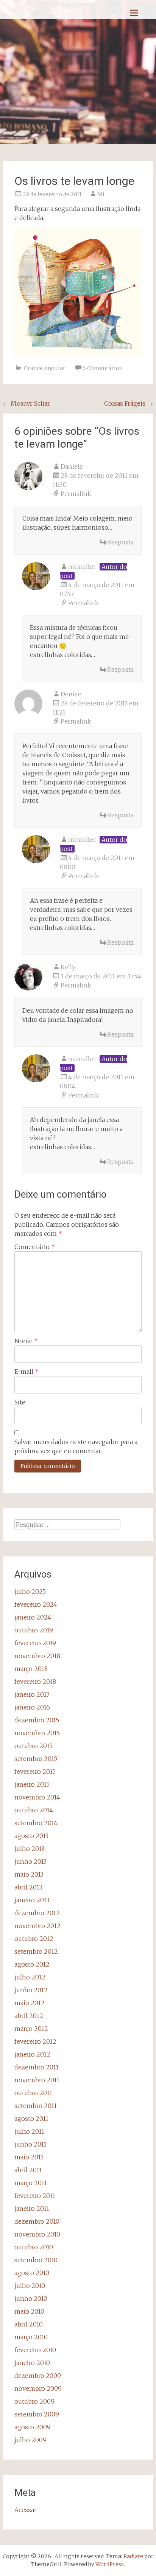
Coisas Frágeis (129, 403)
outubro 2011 (33, 2093)
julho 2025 (30, 1592)
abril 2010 (29, 2324)
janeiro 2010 (32, 2363)
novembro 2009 (38, 2388)
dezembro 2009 (38, 2376)
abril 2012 (29, 2016)
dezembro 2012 (37, 1913)
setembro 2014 (36, 1823)
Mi (101, 194)
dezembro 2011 (37, 2067)
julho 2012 (30, 1977)
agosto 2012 (32, 1964)
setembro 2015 (36, 1759)
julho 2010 (30, 2286)
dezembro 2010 (37, 2221)
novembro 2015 (37, 1733)
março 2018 (31, 1669)
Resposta (120, 542)
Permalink (76, 494)
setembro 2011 (36, 2106)
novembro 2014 (37, 1797)
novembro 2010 (37, 2234)
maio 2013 (29, 1874)
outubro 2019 (34, 1630)
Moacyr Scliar (27, 403)
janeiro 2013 (32, 1900)
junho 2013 (30, 1861)
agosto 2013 (31, 1836)
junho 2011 (30, 2144)
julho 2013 (29, 1849)
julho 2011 (29, 2131)
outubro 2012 (34, 1939)
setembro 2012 (36, 1951)
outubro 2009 (34, 2401)
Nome (26, 1341)
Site (20, 1402)
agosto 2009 (33, 2427)
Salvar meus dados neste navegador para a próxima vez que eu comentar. (76, 1446)
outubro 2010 (34, 2247)
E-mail (27, 1372)
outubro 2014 (34, 1810)
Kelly (68, 967)
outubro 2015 (34, 1746)
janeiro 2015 (32, 1784)
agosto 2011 (31, 2119)
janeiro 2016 (32, 1707)
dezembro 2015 (37, 1720)
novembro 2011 (37, 2080)
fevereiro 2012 (35, 2041)
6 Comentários (102, 368)
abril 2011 (28, 2170)
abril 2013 (28, 1887)
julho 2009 (30, 2440)
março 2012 (31, 2029)
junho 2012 (31, 1990)
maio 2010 (29, 2311)
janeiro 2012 (32, 2054)
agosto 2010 (32, 2273)
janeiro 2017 (32, 1694)
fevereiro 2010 (35, 2350)
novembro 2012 (37, 1926)
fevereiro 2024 (36, 1604)
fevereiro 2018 (35, 1682)
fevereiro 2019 (35, 1643)
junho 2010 (31, 2299)
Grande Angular (45, 368)
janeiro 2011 (32, 2209)
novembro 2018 (37, 1656)
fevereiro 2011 (35, 2196)
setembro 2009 (37, 2414)
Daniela (72, 467)
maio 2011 (29, 2157)
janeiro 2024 (33, 1617)
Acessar (26, 2510)
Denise (71, 694)
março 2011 (31, 2183)
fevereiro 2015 (35, 1772)
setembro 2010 (36, 2260)
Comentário (35, 1247)
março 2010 (31, 2337)
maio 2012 (30, 2003)
